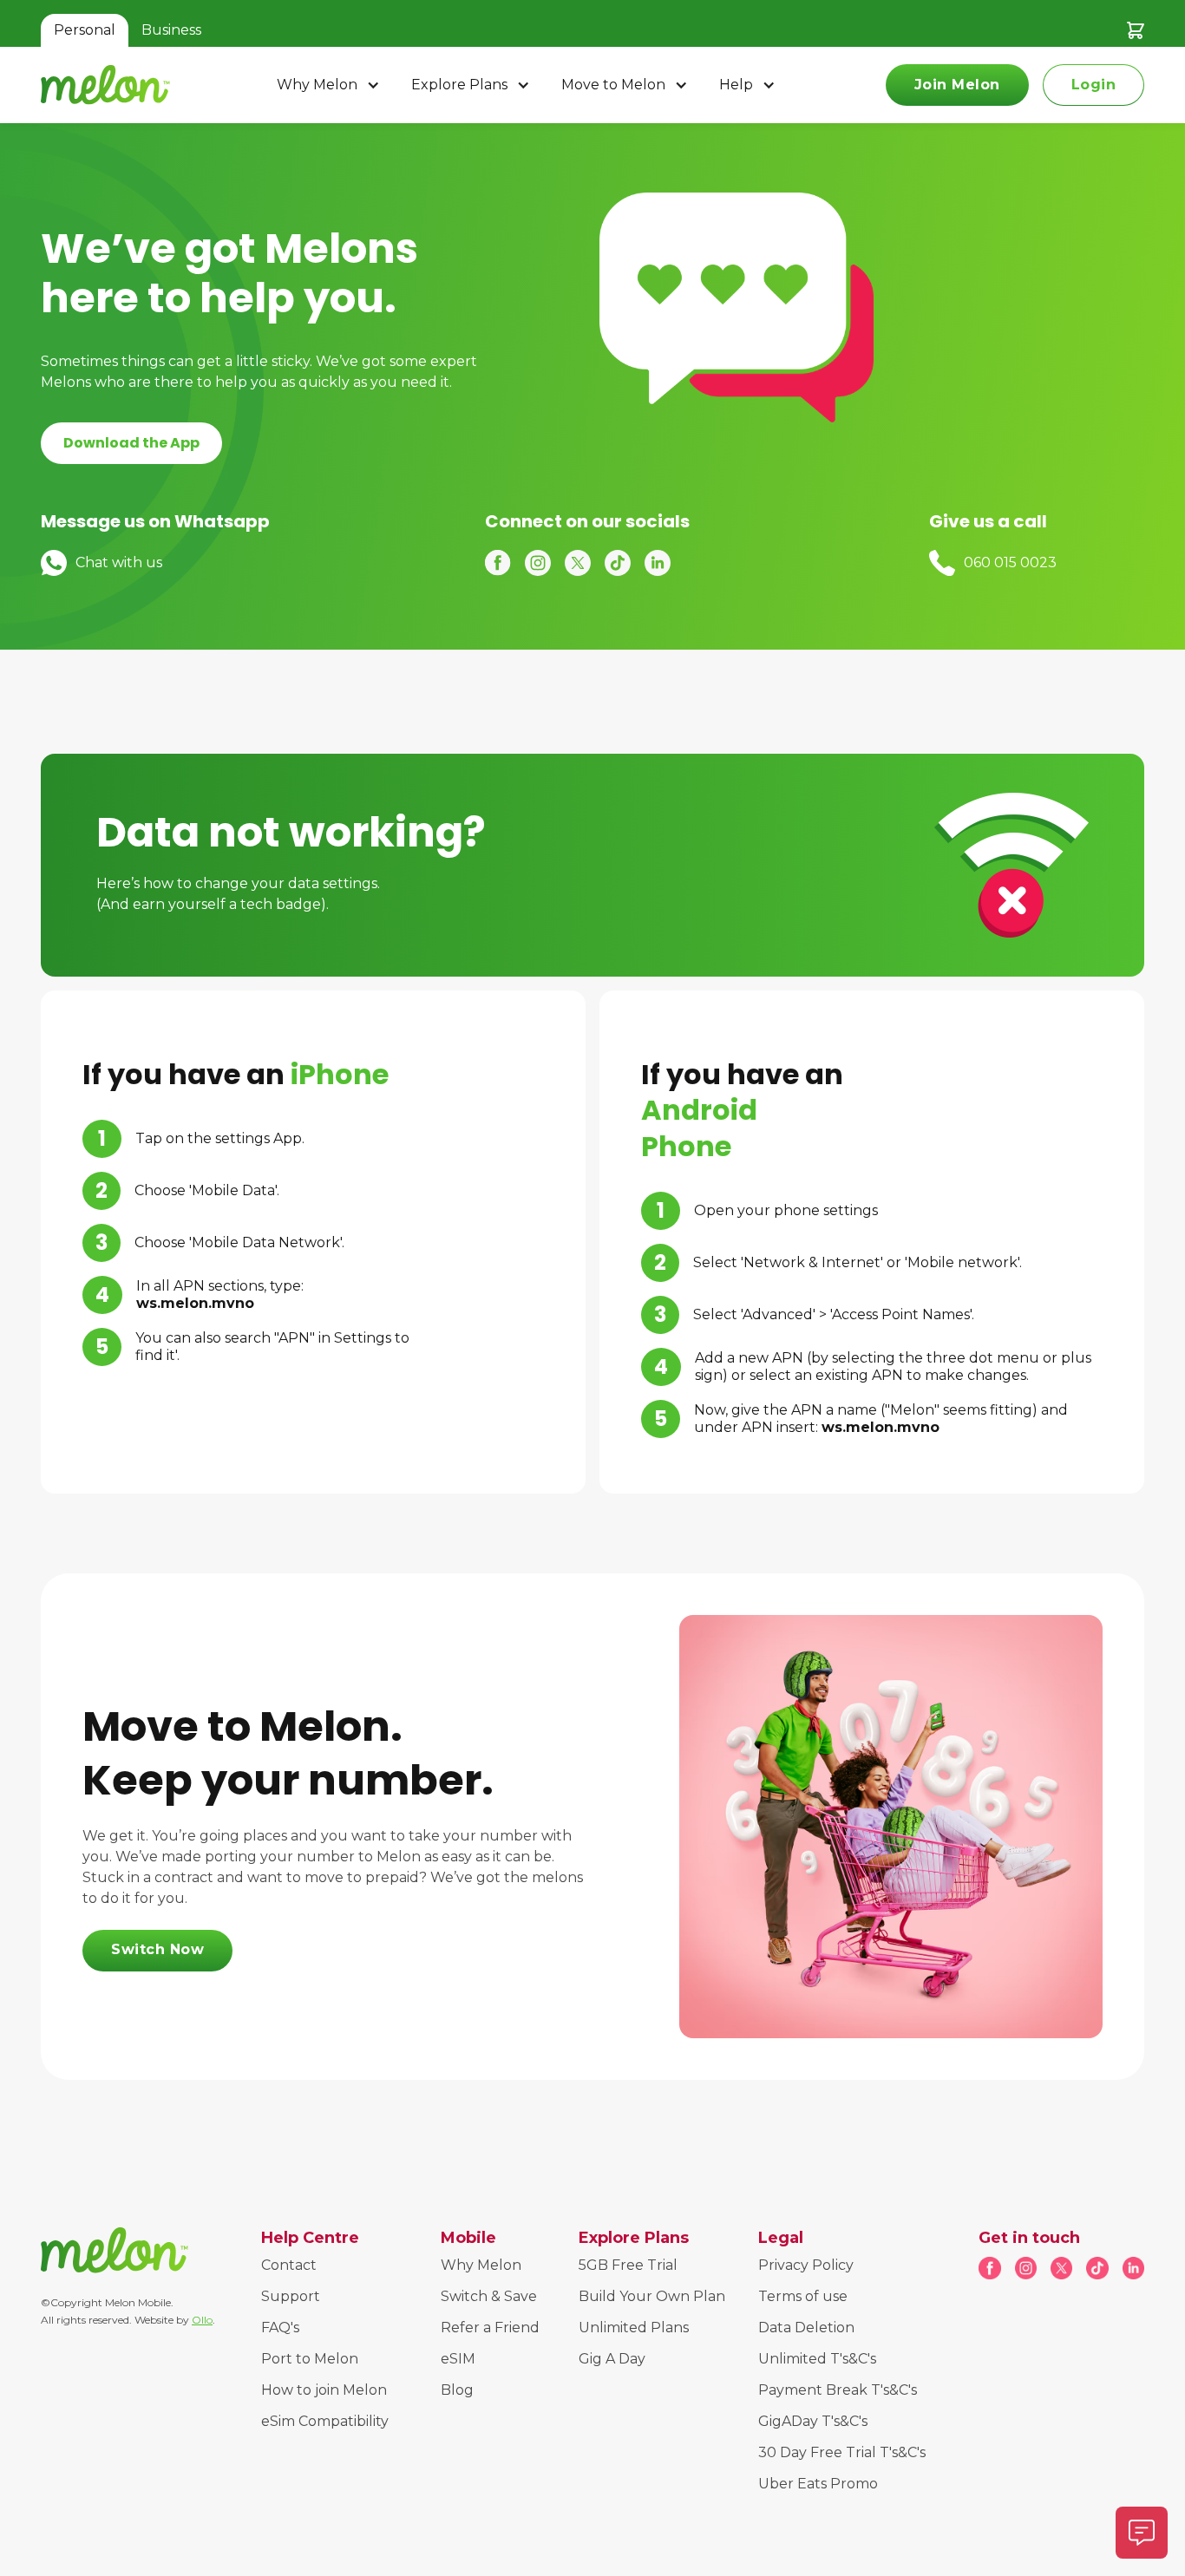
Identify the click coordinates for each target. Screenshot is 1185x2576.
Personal (85, 30)
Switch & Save (489, 2296)
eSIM (458, 2359)
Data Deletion (806, 2328)
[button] (330, 85)
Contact (289, 2265)
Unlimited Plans (634, 2328)
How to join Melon (324, 2390)
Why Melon (481, 2265)
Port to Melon (310, 2359)
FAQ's (280, 2328)
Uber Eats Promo (818, 2484)
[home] (105, 85)
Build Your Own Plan (652, 2296)
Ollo (202, 2320)
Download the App (131, 443)
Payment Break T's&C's (838, 2390)
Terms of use (803, 2296)
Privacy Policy (806, 2265)
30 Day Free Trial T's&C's (842, 2452)
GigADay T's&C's (813, 2421)
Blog (457, 2390)
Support (291, 2296)
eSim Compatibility (325, 2421)
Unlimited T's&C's (817, 2359)
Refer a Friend (490, 2328)
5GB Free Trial (628, 2265)
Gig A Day (612, 2359)
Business (171, 30)
